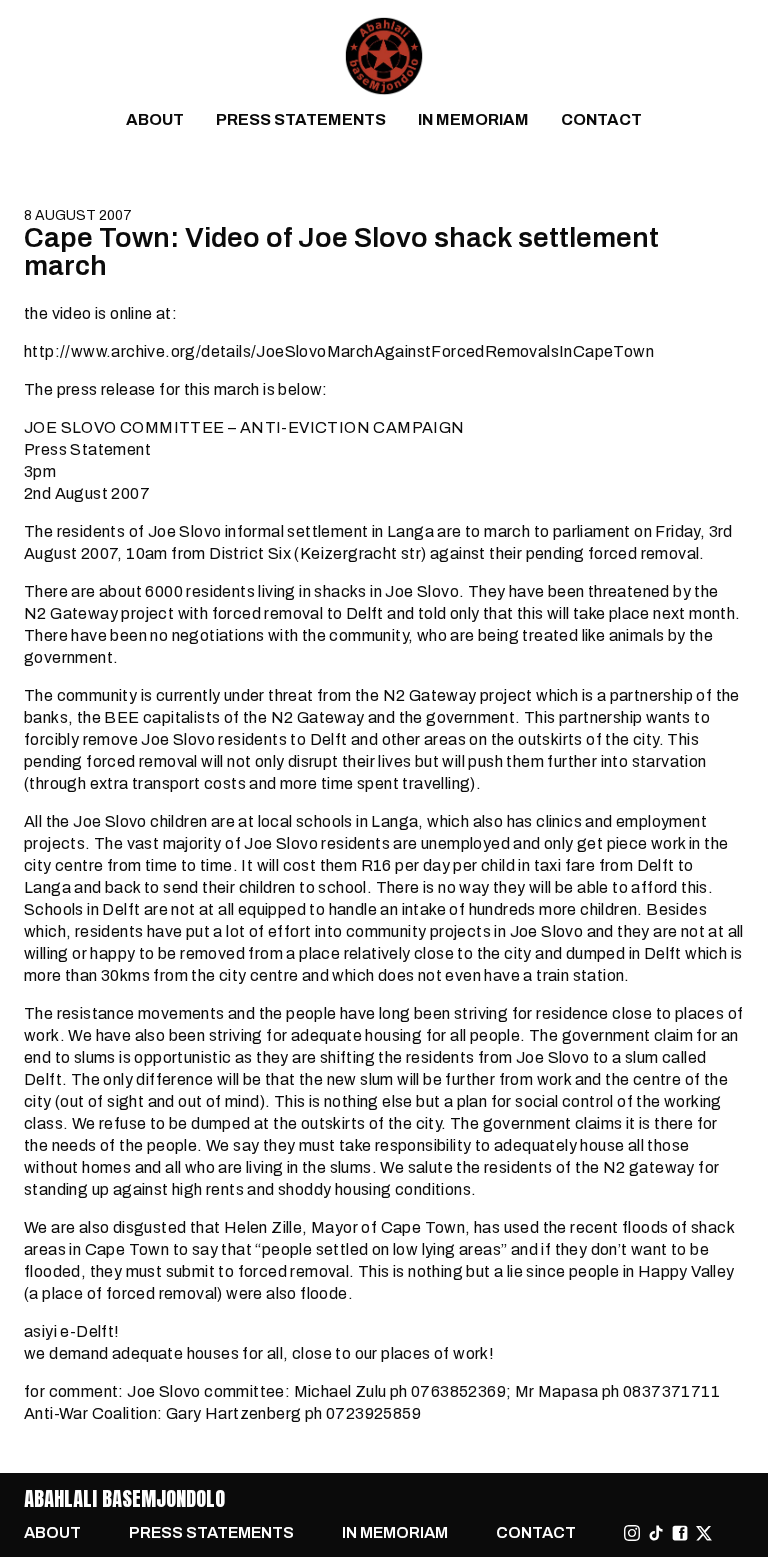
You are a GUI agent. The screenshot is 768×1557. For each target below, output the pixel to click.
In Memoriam (473, 119)
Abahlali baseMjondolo (124, 1498)
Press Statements (301, 119)
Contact (601, 119)
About (155, 119)
